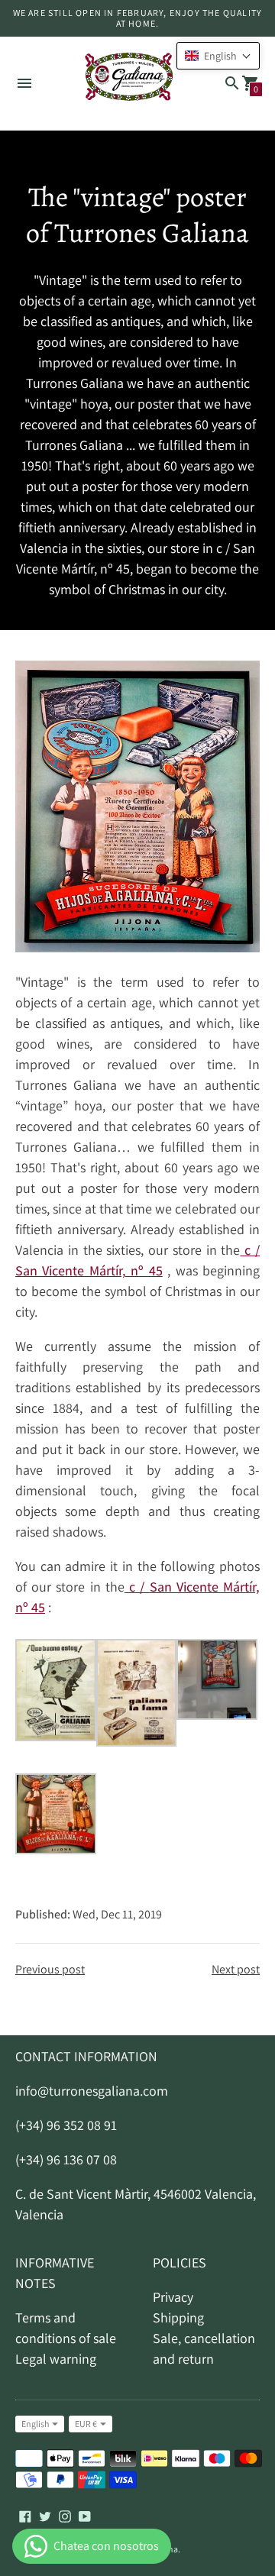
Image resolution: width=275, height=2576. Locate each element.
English (35, 2424)
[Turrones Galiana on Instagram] (65, 2515)
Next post (236, 1969)
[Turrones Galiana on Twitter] (45, 2515)
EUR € (86, 2424)
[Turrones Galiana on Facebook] (25, 2515)
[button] (218, 56)
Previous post (50, 1969)
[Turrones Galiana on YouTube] (85, 2515)
